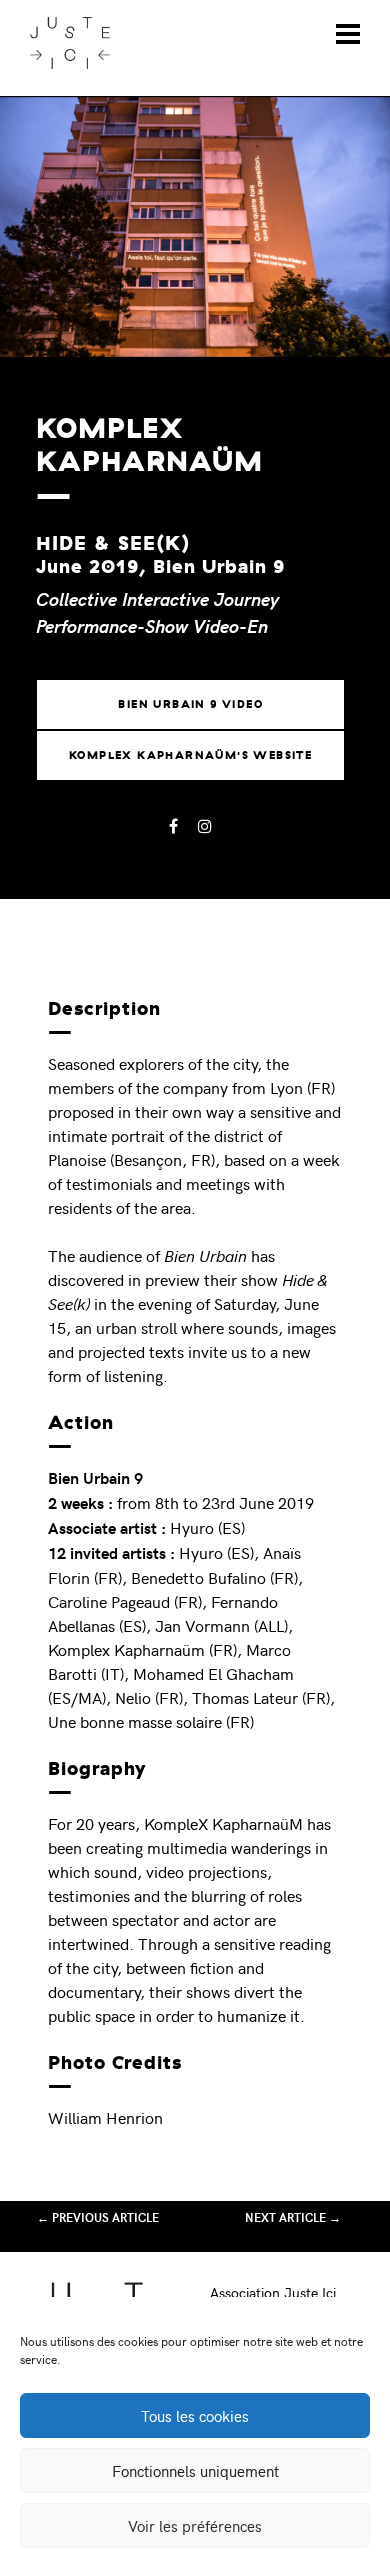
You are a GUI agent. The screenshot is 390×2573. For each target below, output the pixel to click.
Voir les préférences (195, 2526)
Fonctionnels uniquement (195, 2471)
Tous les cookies (195, 2416)
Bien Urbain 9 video (190, 704)
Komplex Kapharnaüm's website (190, 755)
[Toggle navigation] (348, 34)
